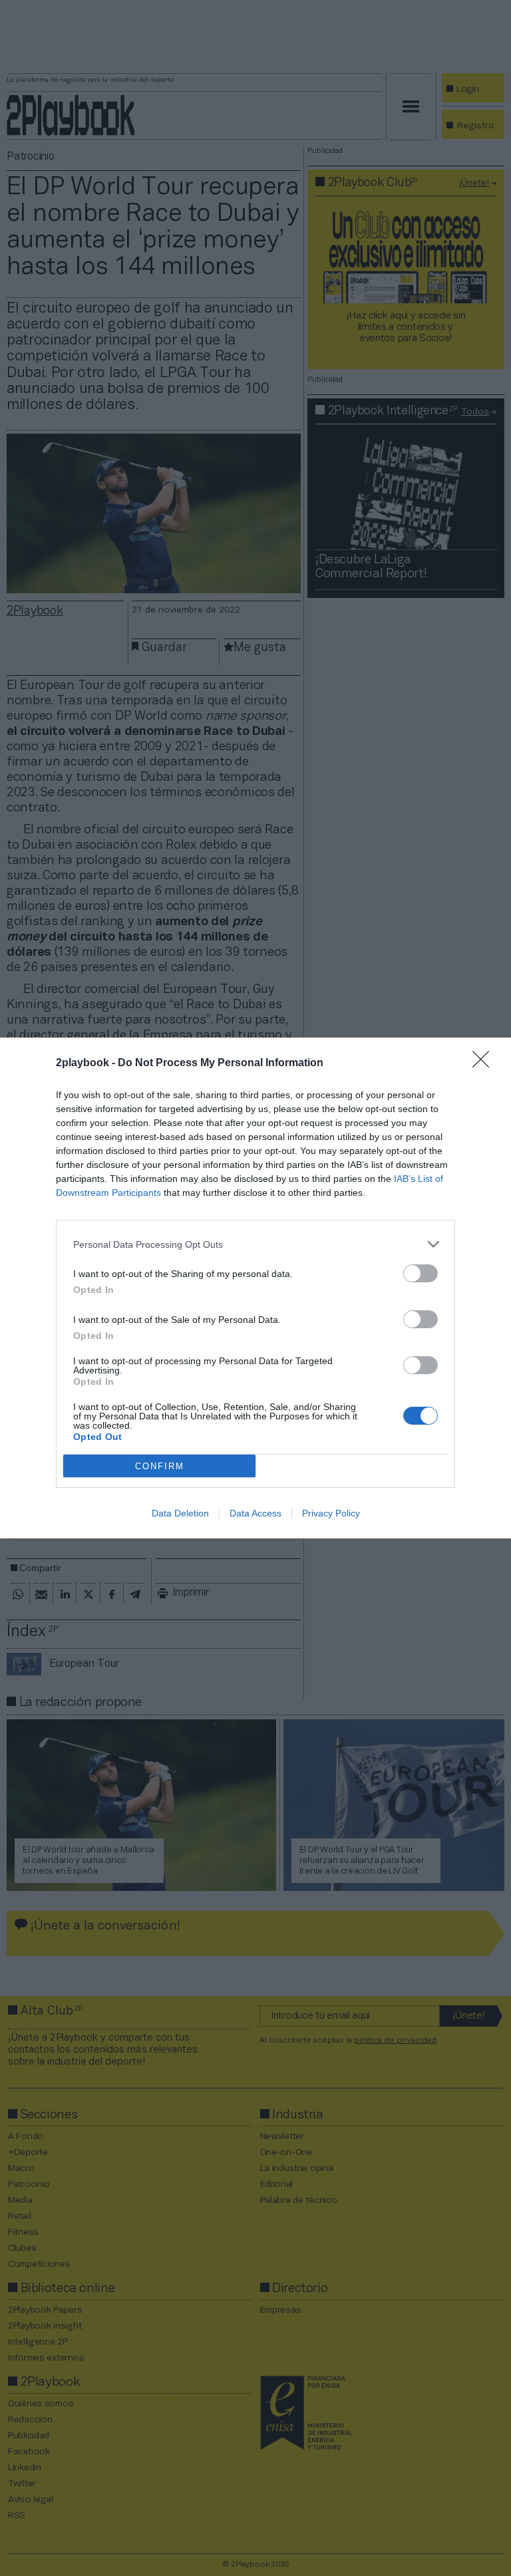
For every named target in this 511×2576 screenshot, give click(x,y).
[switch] (421, 1273)
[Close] (485, 1064)
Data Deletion (180, 1513)
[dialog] (255, 1288)
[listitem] (255, 1244)
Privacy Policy (331, 1513)
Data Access (255, 1513)
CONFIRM (160, 1466)
